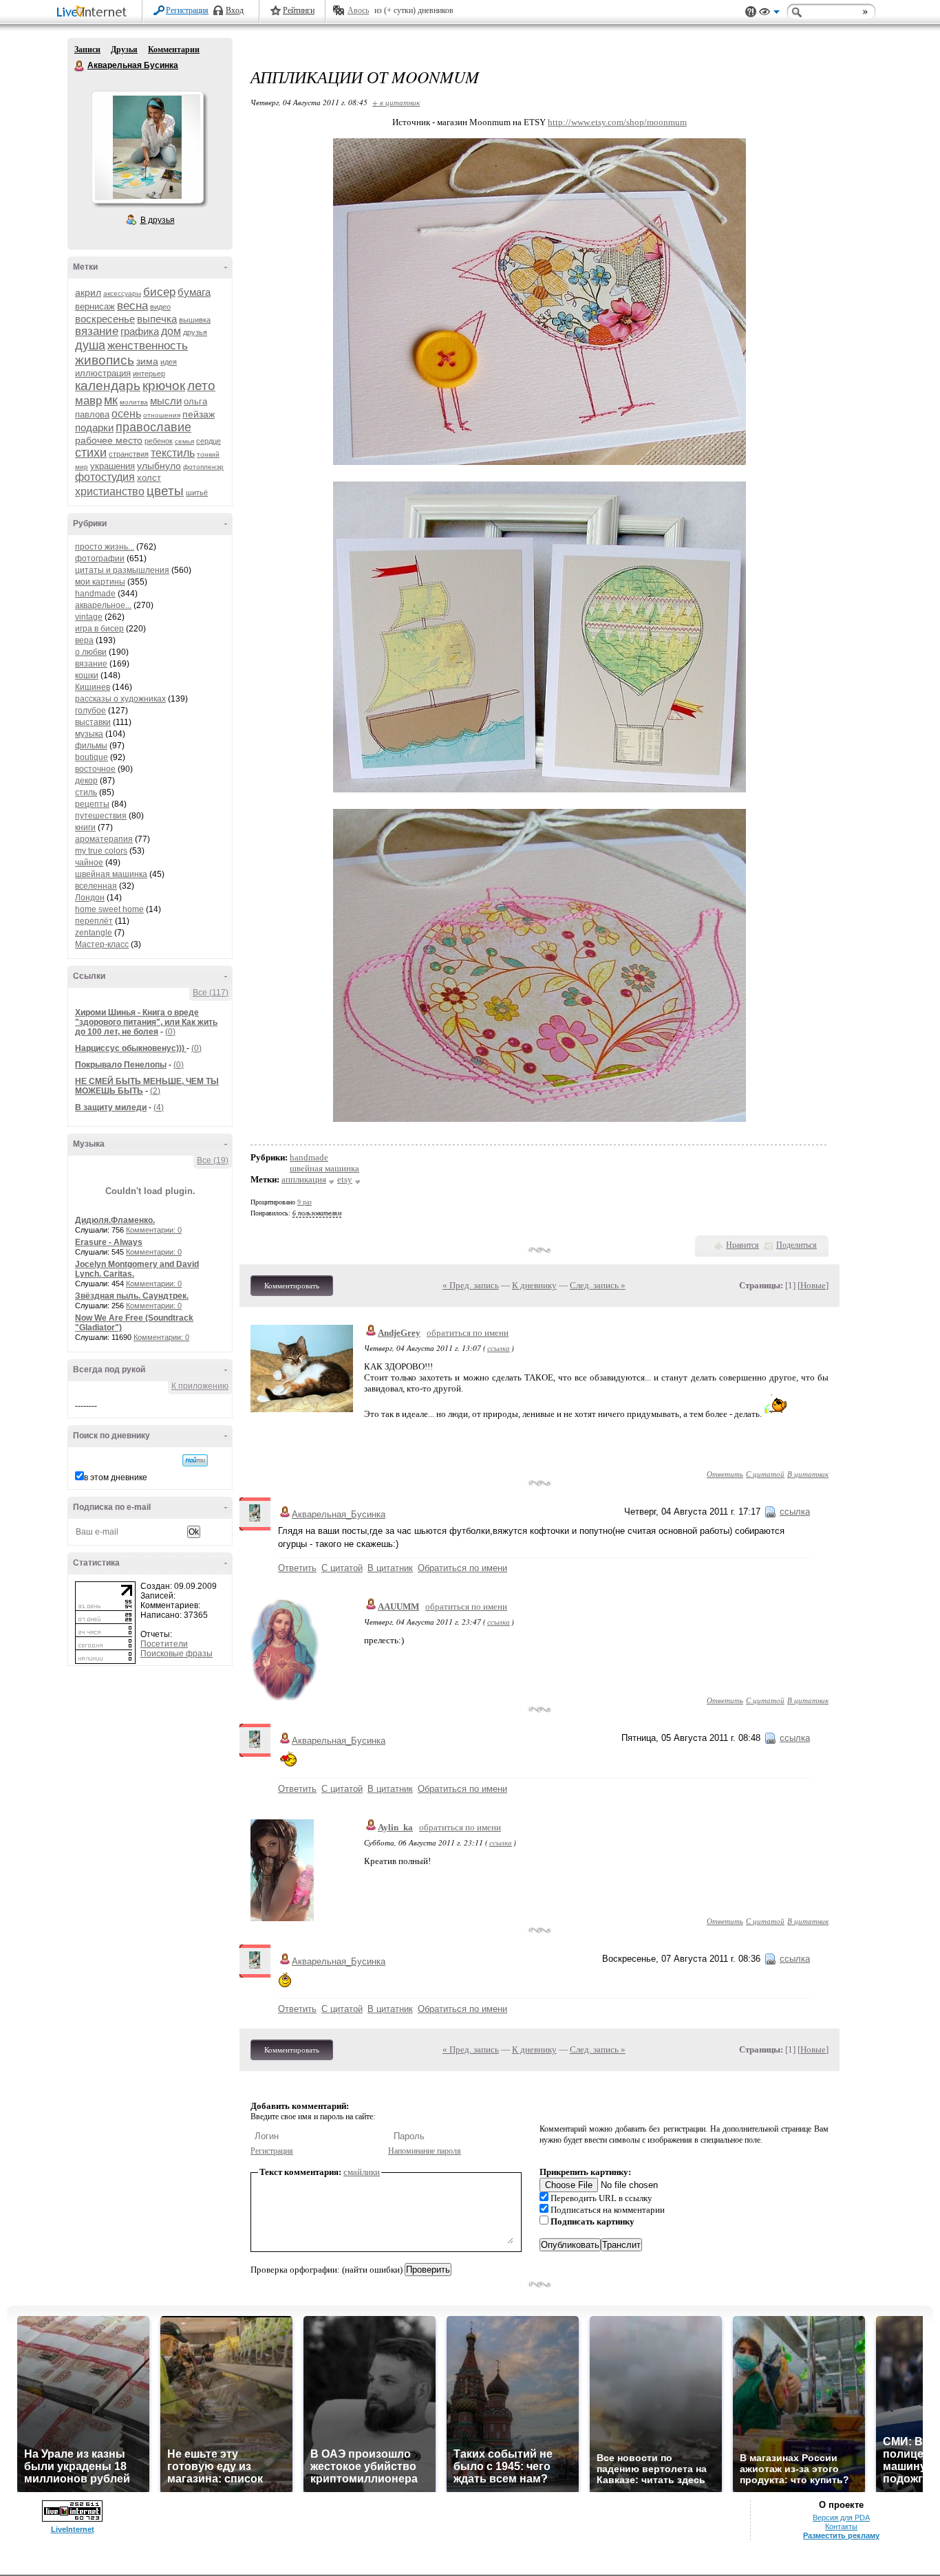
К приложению (200, 1386)
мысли (166, 401)
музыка (89, 734)
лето (201, 386)
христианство (110, 491)
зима (147, 361)
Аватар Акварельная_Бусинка (147, 147)
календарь (108, 386)
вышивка (195, 320)
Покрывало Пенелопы (121, 1065)
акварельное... (103, 605)
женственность (148, 346)
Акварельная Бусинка (80, 66)
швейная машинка (111, 874)
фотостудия (105, 477)
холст (149, 478)
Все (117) (211, 993)
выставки (93, 722)
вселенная (96, 886)
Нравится (743, 1245)
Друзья (124, 50)
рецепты (92, 804)
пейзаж (199, 414)
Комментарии (174, 50)
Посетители (164, 1644)
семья (184, 441)
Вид (769, 14)
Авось (358, 10)
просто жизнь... (105, 547)
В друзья (158, 220)
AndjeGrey (399, 1333)
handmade (95, 594)
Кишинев (93, 687)
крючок (164, 386)
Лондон (90, 898)
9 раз (305, 1202)
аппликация (304, 1179)
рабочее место (109, 440)
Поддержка (751, 12)
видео (160, 307)
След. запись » (598, 1285)
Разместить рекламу (841, 2535)
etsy (345, 1179)
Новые (813, 1285)
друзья (195, 332)
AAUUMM (398, 1606)
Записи (87, 50)
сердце (209, 441)
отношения (162, 415)
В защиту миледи (111, 1107)
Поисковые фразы (177, 1654)
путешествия (101, 816)
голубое (90, 711)
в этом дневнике (116, 1478)
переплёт (94, 921)
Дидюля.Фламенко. (115, 1220)
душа (90, 345)
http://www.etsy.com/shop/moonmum (617, 122)
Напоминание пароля (425, 2151)
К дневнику (534, 1285)
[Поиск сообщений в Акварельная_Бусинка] (195, 1460)
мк (111, 400)
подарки (94, 427)
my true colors (101, 851)
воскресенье (105, 319)
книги (85, 827)
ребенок (159, 441)
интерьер (149, 374)
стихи (91, 453)
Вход (235, 10)
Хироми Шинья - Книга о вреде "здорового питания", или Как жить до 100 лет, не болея (146, 1022)
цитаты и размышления (122, 570)
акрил (88, 292)
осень (126, 414)
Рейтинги (299, 10)
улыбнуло (159, 466)
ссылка (499, 1348)
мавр (88, 401)
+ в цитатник (396, 102)
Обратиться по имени (462, 1568)
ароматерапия (104, 839)
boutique (92, 757)
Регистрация (187, 10)
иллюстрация (103, 373)
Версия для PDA (841, 2518)
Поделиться (797, 1245)
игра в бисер (99, 629)
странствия (129, 454)
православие (153, 427)
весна (132, 306)
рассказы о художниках (120, 699)
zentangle (94, 933)
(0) (170, 1032)
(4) (159, 1107)
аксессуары (122, 293)
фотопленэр (203, 467)
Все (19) (213, 1160)
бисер (159, 292)
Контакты (841, 2526)
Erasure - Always (109, 1242)
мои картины (100, 582)
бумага (194, 292)
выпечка (157, 319)
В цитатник (808, 1474)
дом (171, 331)
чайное (89, 863)
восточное (95, 769)
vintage (89, 617)
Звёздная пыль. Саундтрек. (132, 1296)
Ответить (725, 1474)
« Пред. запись (471, 1285)
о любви (91, 652)
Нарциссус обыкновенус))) (131, 1048)
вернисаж (95, 306)
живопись (105, 360)
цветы (165, 491)
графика (140, 331)
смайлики (362, 2172)
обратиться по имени (468, 1333)
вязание (97, 331)
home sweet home (109, 909)
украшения (113, 466)
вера (84, 640)
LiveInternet (94, 13)
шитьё (197, 493)
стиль (86, 792)
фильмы (91, 746)
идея (169, 362)
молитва (134, 402)
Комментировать (292, 1286)
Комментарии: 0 (154, 1230)
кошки (87, 675)
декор (86, 781)
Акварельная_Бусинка (339, 1514)
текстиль (173, 453)
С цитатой (765, 1474)
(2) (155, 1091)
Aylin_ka (395, 1827)
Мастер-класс (102, 944)
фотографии (100, 559)
